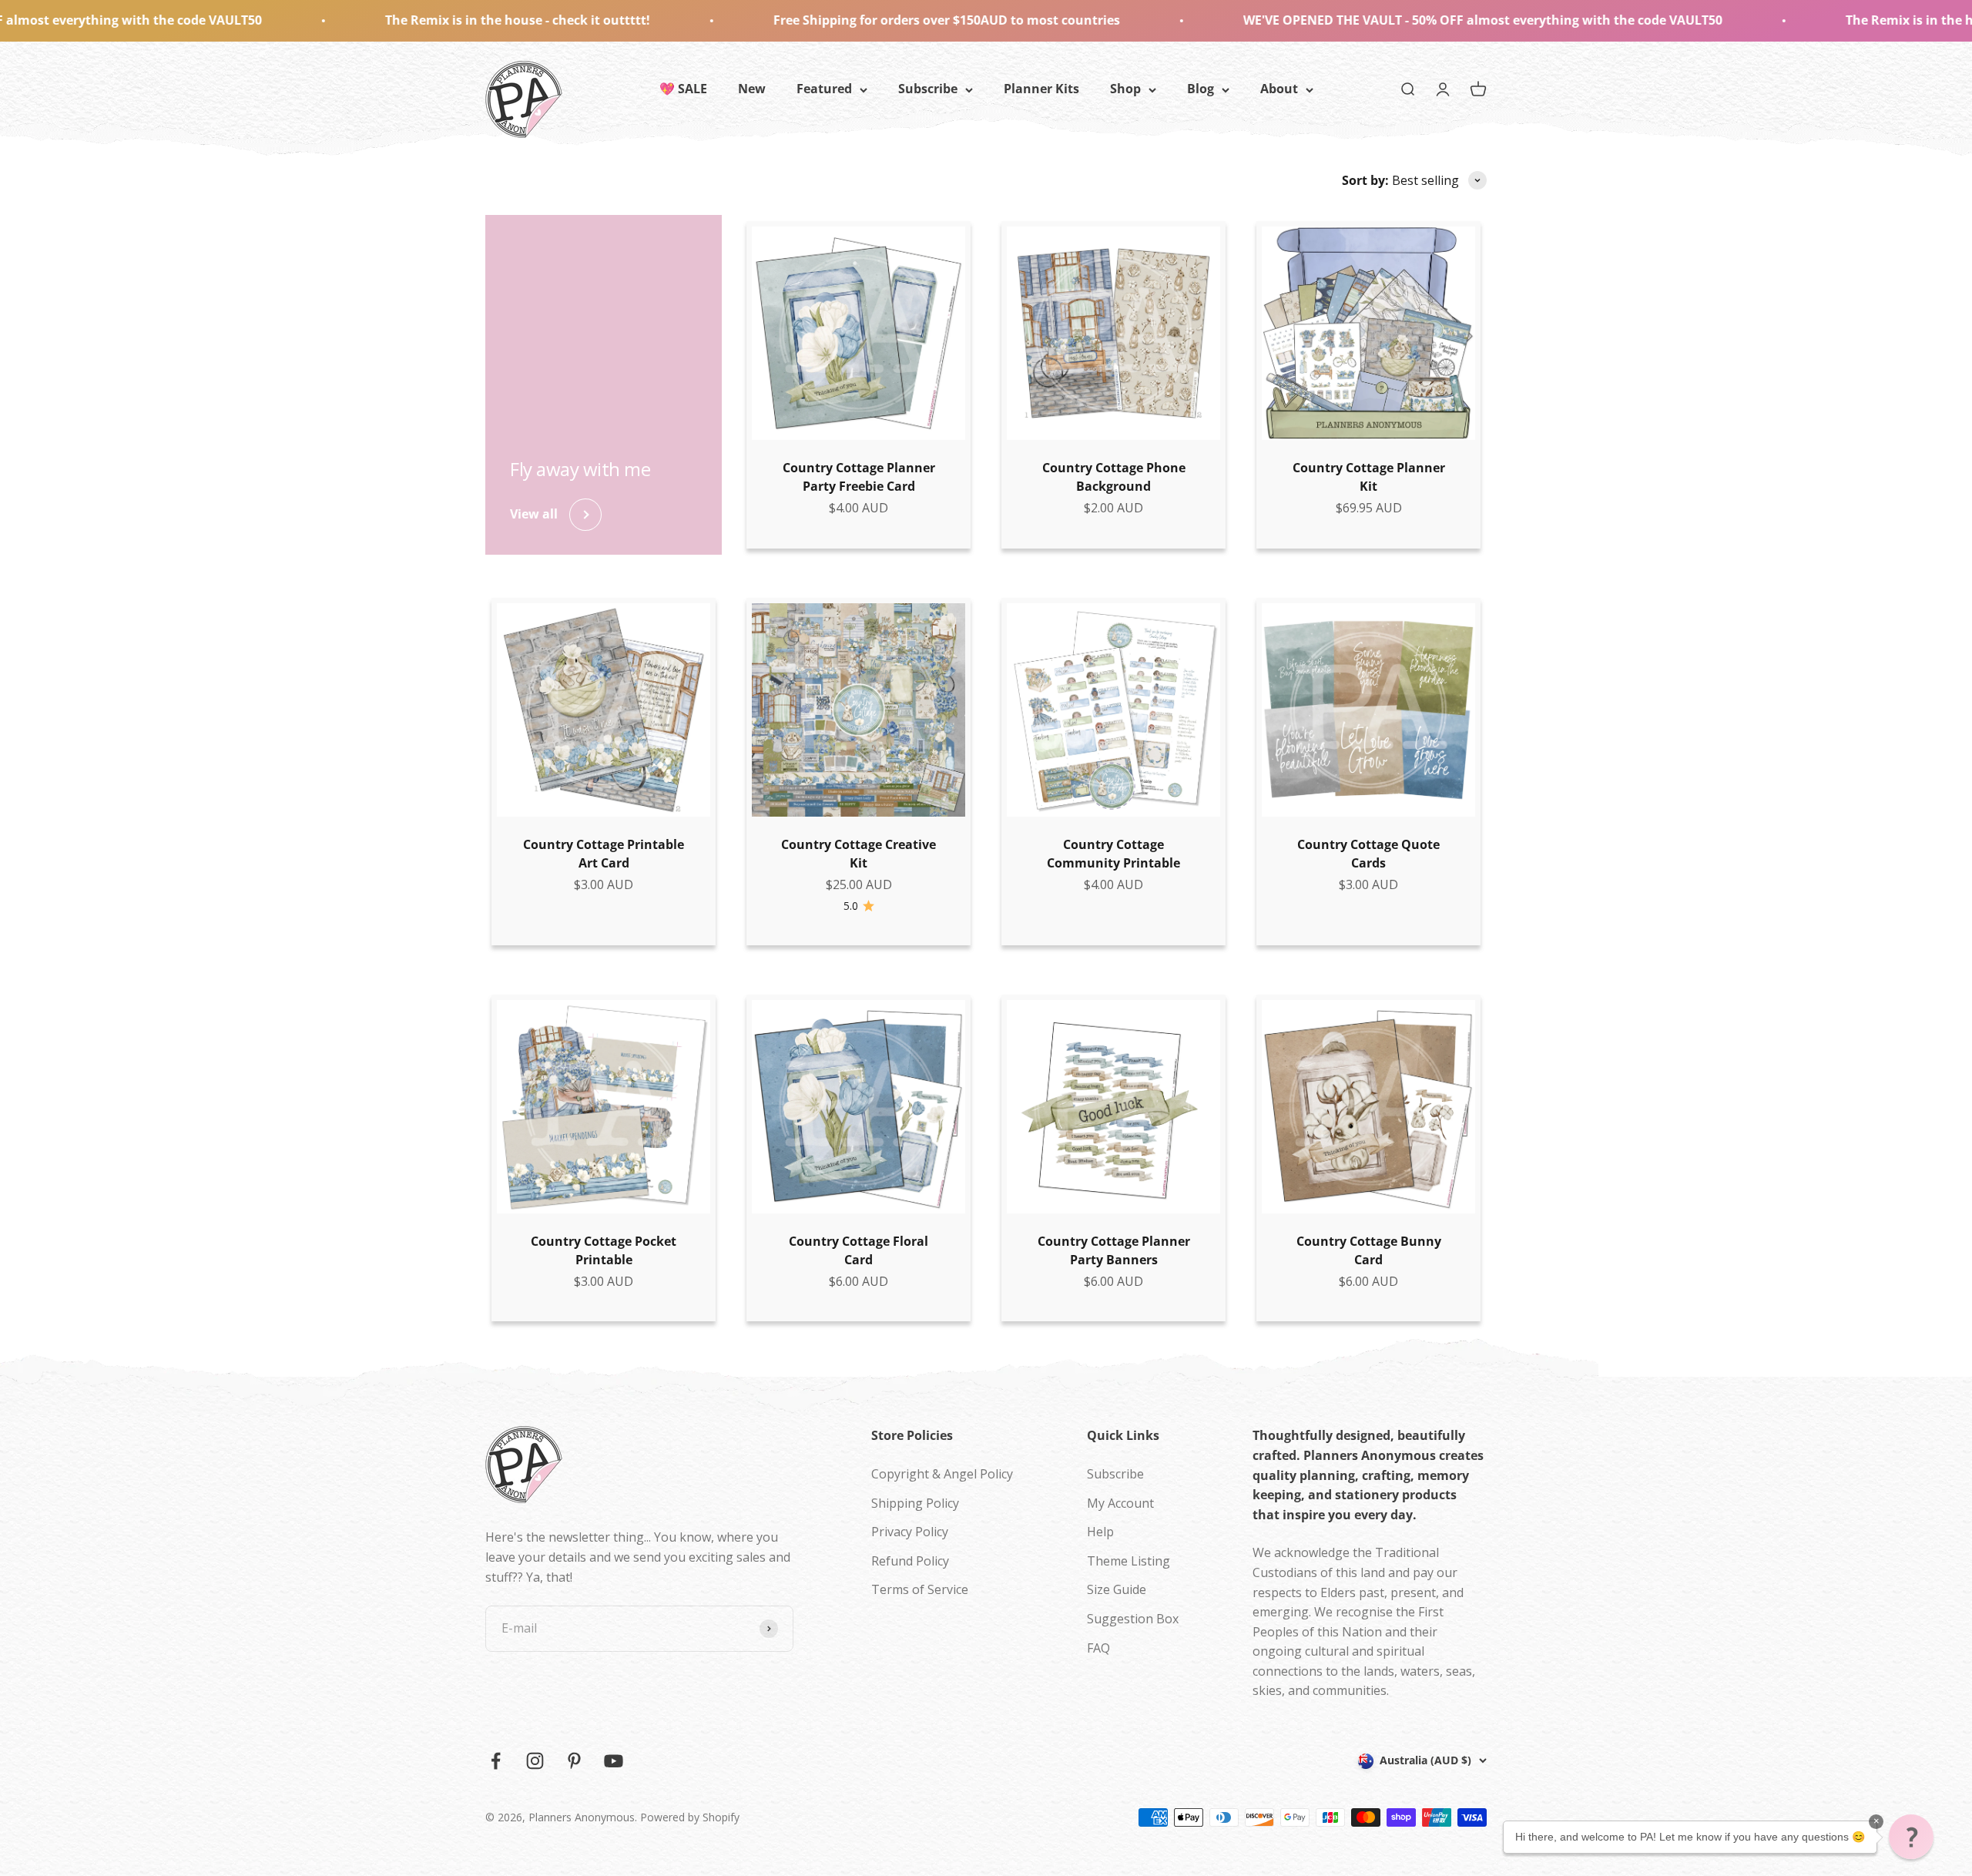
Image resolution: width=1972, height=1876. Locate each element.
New (752, 89)
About (1279, 89)
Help (1100, 1532)
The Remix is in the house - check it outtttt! (318, 20)
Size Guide (1117, 1589)
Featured (824, 89)
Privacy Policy (910, 1532)
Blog (1201, 89)
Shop (1125, 89)
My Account (1120, 1503)
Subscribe (928, 89)
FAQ (1098, 1648)
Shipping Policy (915, 1503)
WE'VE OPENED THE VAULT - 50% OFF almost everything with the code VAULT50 (1283, 20)
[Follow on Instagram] (535, 1761)
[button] (1911, 1837)
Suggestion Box (1133, 1619)
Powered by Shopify (690, 1817)
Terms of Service (920, 1589)
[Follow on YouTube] (614, 1761)
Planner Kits (1041, 89)
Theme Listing (1129, 1561)
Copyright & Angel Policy (942, 1474)
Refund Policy (910, 1561)
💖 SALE (683, 89)
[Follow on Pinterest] (574, 1761)
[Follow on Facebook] (496, 1761)
